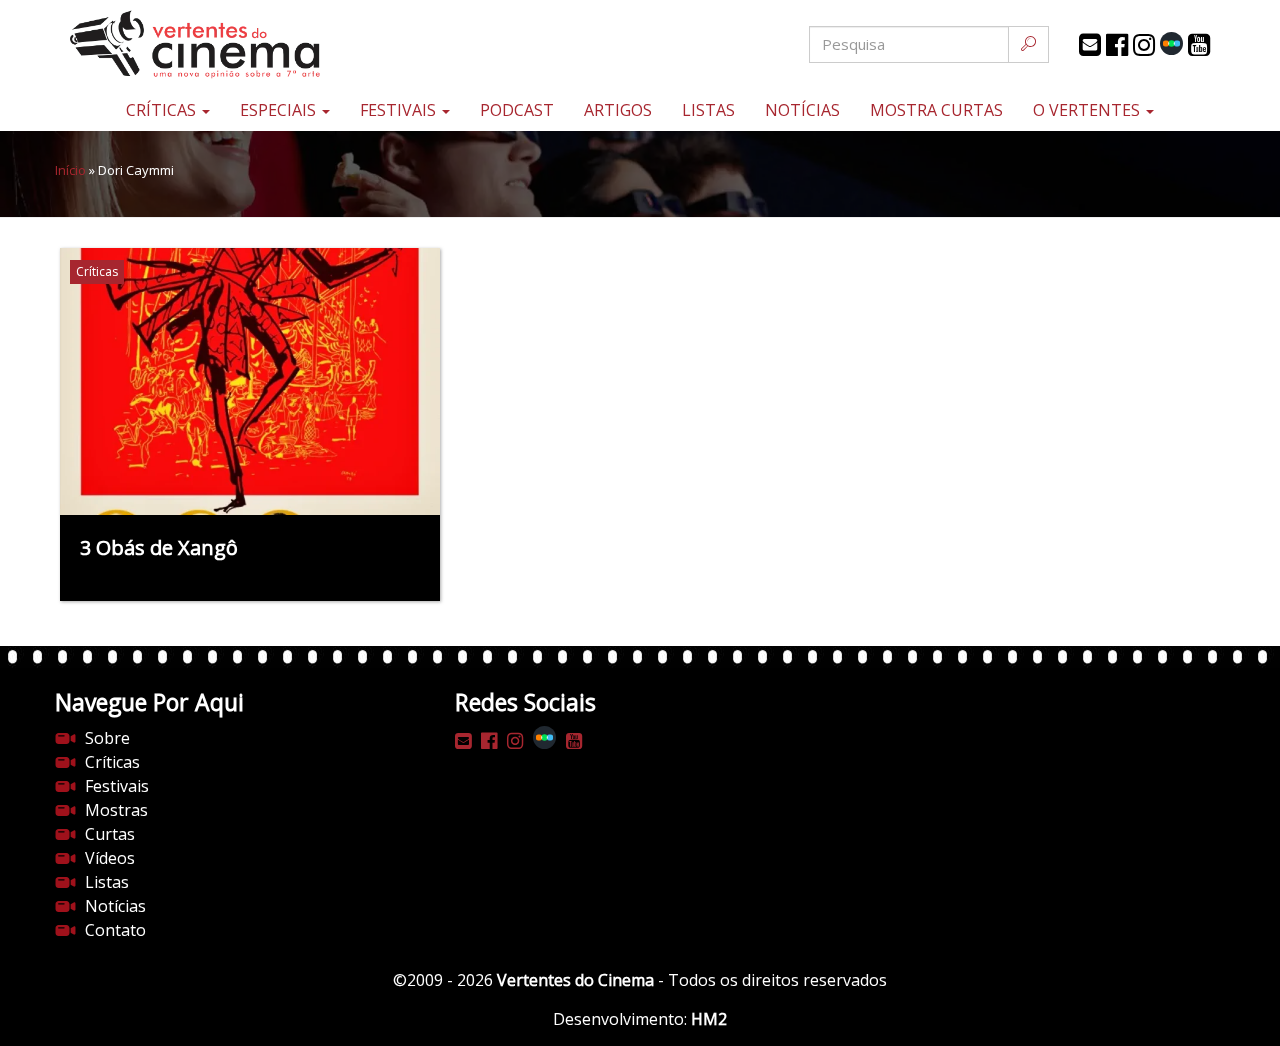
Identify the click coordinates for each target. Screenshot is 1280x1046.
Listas (708, 110)
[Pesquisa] (1028, 44)
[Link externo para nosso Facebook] (1117, 45)
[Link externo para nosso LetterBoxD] (1171, 43)
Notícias (802, 110)
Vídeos (110, 858)
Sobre (107, 738)
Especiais (280, 110)
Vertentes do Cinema (575, 980)
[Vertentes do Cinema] (250, 44)
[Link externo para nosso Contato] (1090, 45)
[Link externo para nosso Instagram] (1144, 45)
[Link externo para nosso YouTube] (1199, 45)
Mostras (116, 810)
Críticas (163, 110)
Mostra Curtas (936, 110)
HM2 (709, 1019)
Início (70, 170)
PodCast (517, 110)
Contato (115, 930)
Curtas (110, 834)
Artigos (618, 110)
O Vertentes (1088, 110)
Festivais (400, 110)
